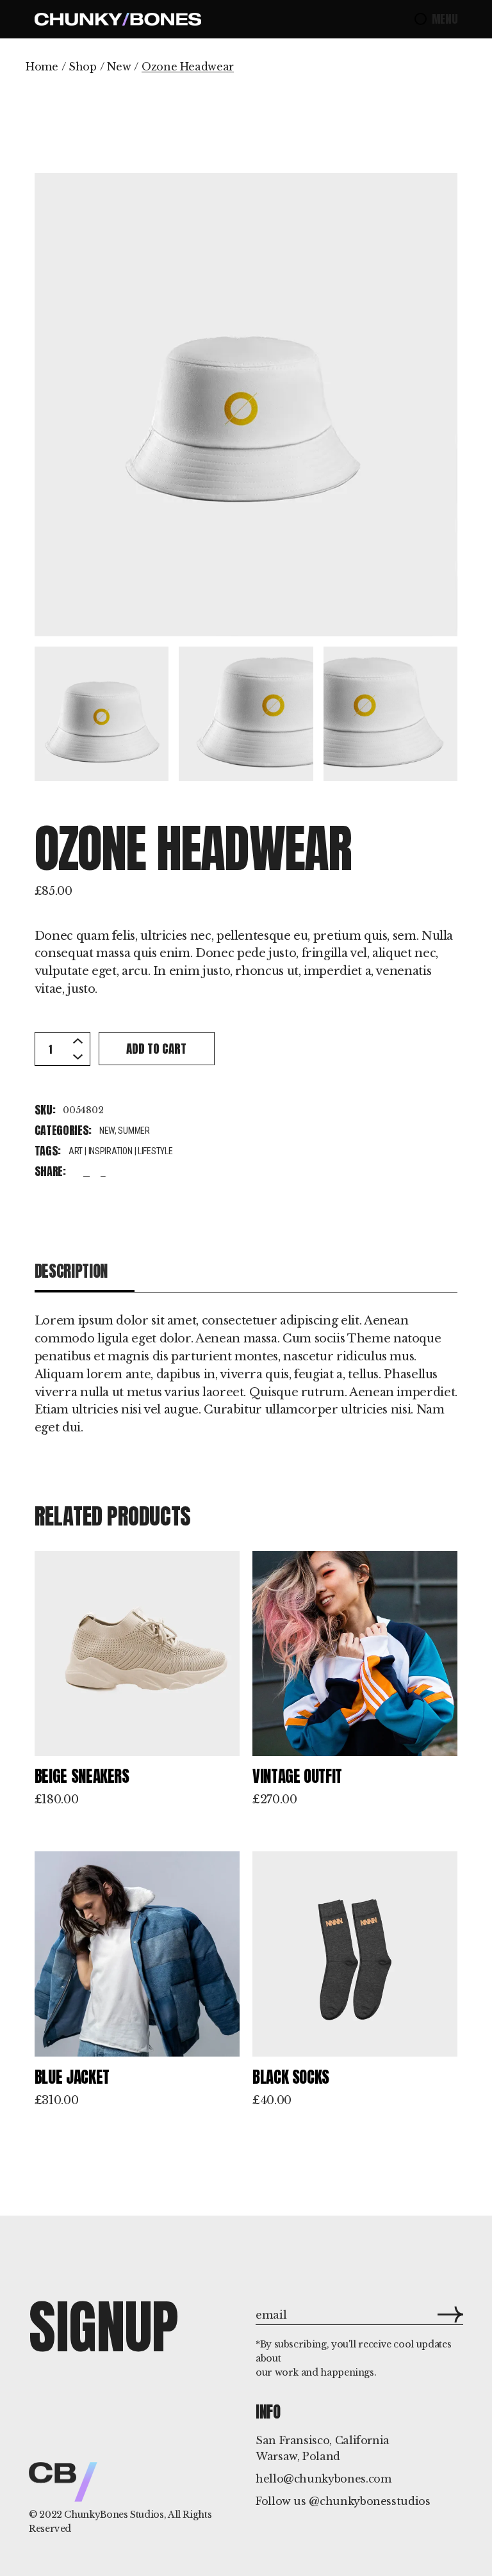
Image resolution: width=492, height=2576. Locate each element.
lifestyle (155, 1151)
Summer (134, 1131)
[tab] (85, 1272)
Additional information (230, 1271)
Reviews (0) (388, 1271)
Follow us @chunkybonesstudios (343, 2501)
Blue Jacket (72, 2077)
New (107, 1131)
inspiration (111, 1151)
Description (71, 1271)
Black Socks (291, 2077)
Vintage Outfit (297, 1776)
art (76, 1151)
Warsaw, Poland (298, 2456)
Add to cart (156, 1049)
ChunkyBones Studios (114, 2515)
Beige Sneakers (82, 1776)
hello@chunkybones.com (323, 2479)
